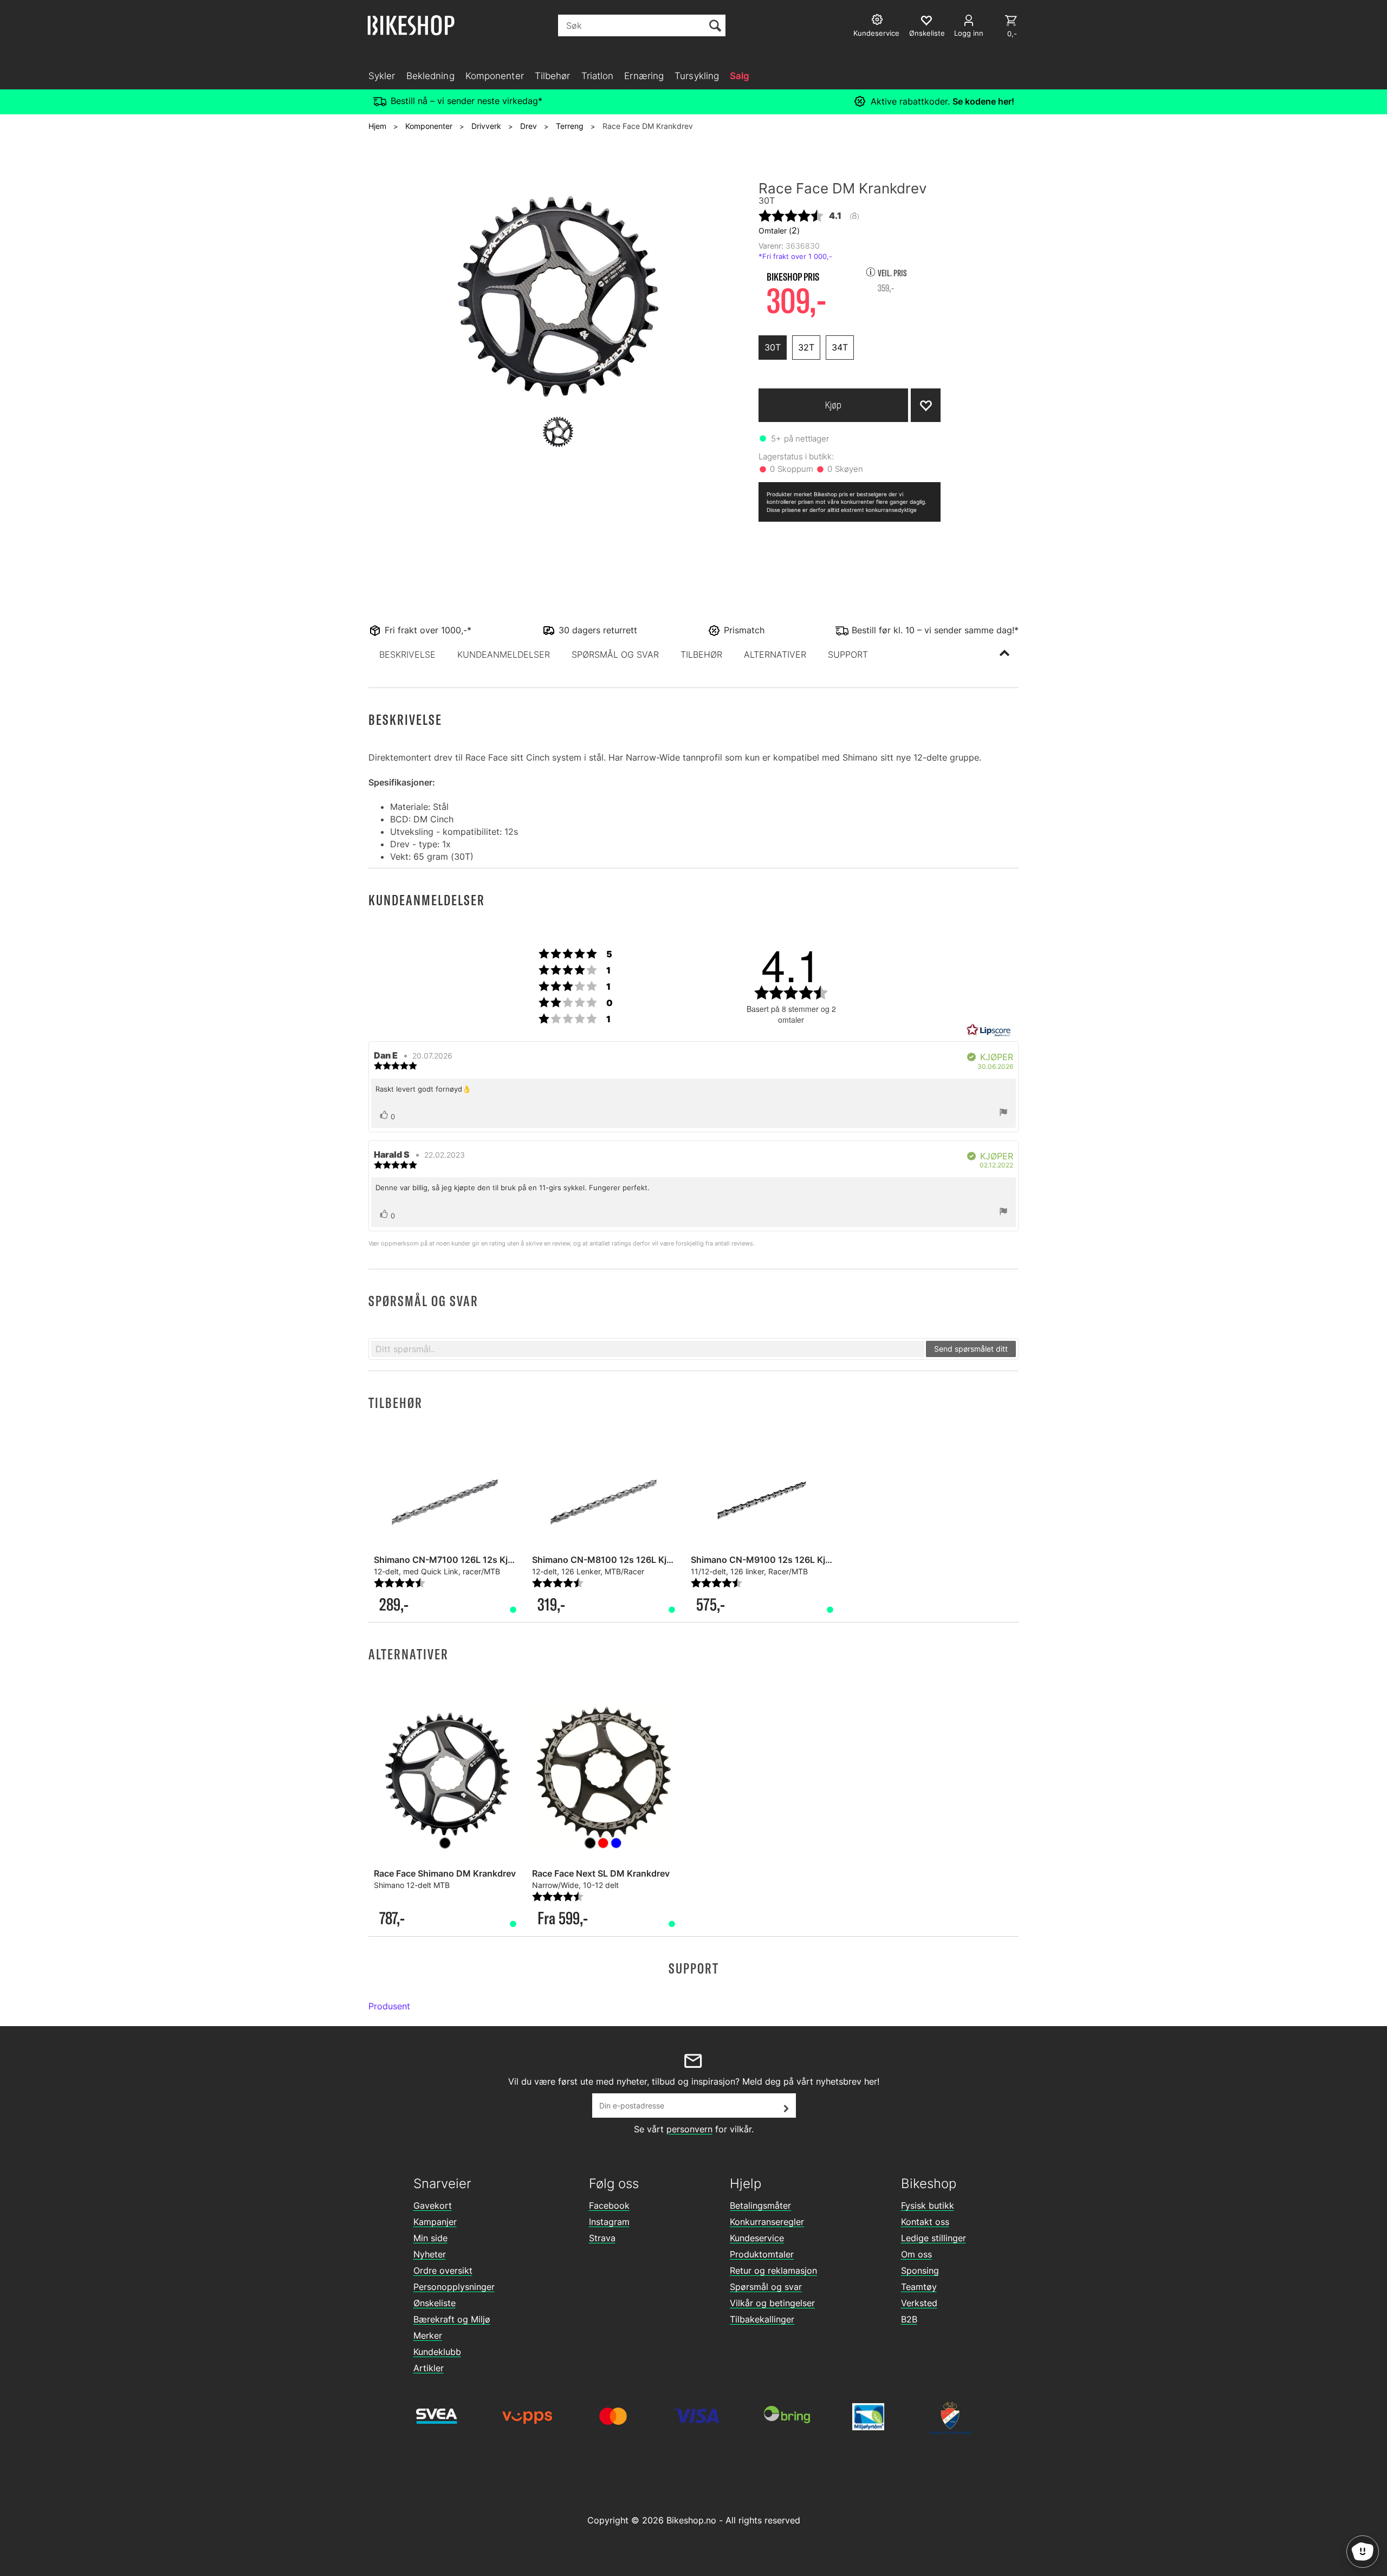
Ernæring (644, 76)
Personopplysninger (454, 2287)
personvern (689, 2129)
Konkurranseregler (767, 2222)
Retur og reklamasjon (773, 2270)
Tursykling (697, 76)
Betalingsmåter (760, 2205)
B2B (909, 2319)
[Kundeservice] (879, 21)
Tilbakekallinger (762, 2319)
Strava (602, 2238)
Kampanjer (435, 2222)
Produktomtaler (762, 2254)
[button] (407, 654)
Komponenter (495, 76)
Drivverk (486, 126)
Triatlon (598, 76)
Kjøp (833, 405)
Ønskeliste (435, 2303)
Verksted (919, 2303)
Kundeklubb (437, 2352)
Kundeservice (757, 2238)
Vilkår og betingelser (772, 2303)
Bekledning (430, 76)
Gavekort (433, 2205)
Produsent (389, 2006)
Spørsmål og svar (766, 2287)
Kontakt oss (925, 2222)
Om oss (916, 2254)
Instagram (609, 2222)
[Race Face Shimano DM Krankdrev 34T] (445, 1775)
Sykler (382, 76)
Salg (740, 76)
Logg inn (969, 33)
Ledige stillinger (934, 2238)
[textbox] (648, 1349)
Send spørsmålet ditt (971, 1349)
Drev (529, 126)
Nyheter (430, 2254)
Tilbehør (553, 76)
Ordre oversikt (443, 2270)
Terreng (570, 126)
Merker (428, 2335)
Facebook (609, 2205)
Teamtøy (919, 2287)
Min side (430, 2238)
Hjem (377, 126)
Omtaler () (779, 230)
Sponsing (920, 2270)
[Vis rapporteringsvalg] (1003, 1113)
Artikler (429, 2368)
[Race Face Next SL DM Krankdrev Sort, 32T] (603, 1775)
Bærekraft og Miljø (452, 2319)
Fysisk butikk (928, 2205)
